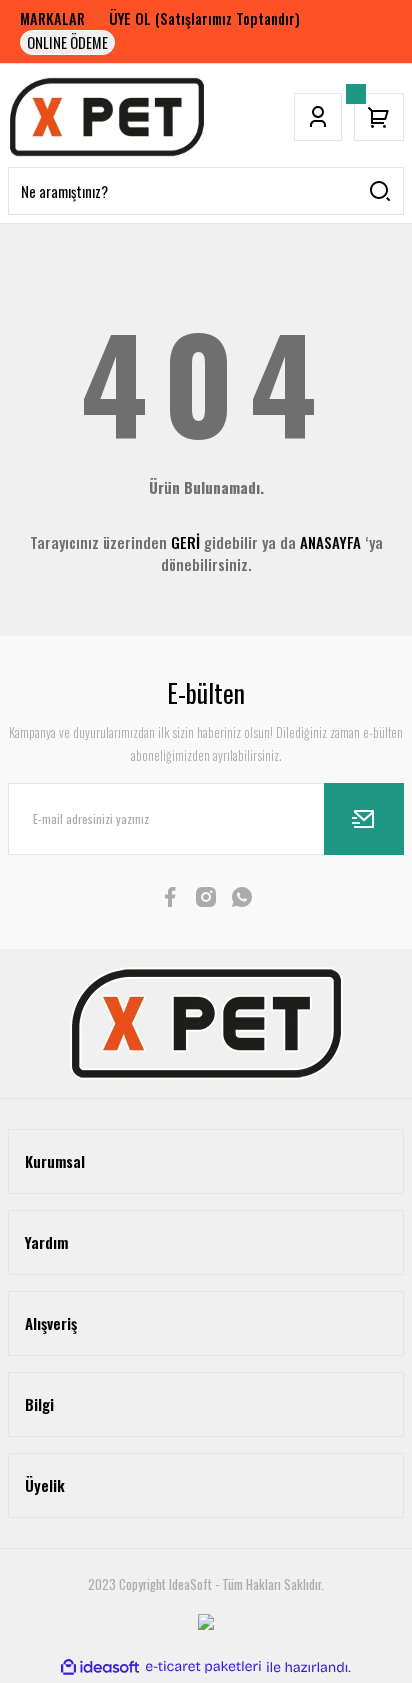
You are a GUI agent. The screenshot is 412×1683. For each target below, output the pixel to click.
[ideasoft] (100, 1667)
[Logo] (107, 117)
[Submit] (364, 819)
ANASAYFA (330, 542)
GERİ (185, 542)
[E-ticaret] (203, 1667)
